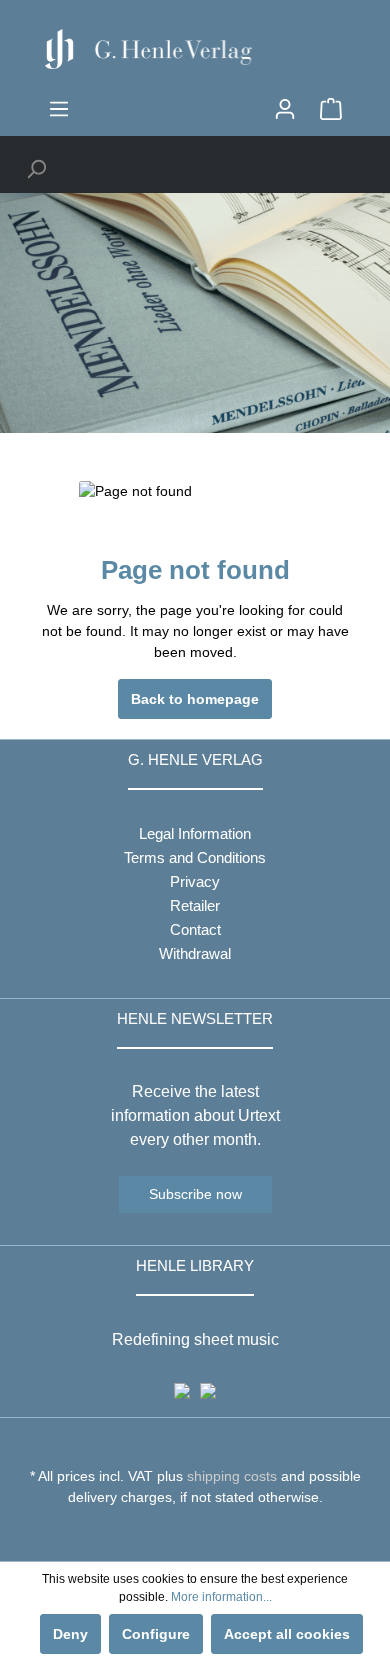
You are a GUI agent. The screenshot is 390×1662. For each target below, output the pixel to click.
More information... (221, 1597)
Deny (70, 1634)
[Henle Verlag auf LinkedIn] (210, 1534)
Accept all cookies (287, 1634)
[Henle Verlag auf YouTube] (180, 1534)
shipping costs (232, 1476)
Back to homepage (195, 699)
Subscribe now (195, 1194)
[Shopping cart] (331, 109)
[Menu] (59, 109)
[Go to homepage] (195, 49)
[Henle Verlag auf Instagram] (195, 1534)
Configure (156, 1634)
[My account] (285, 109)
